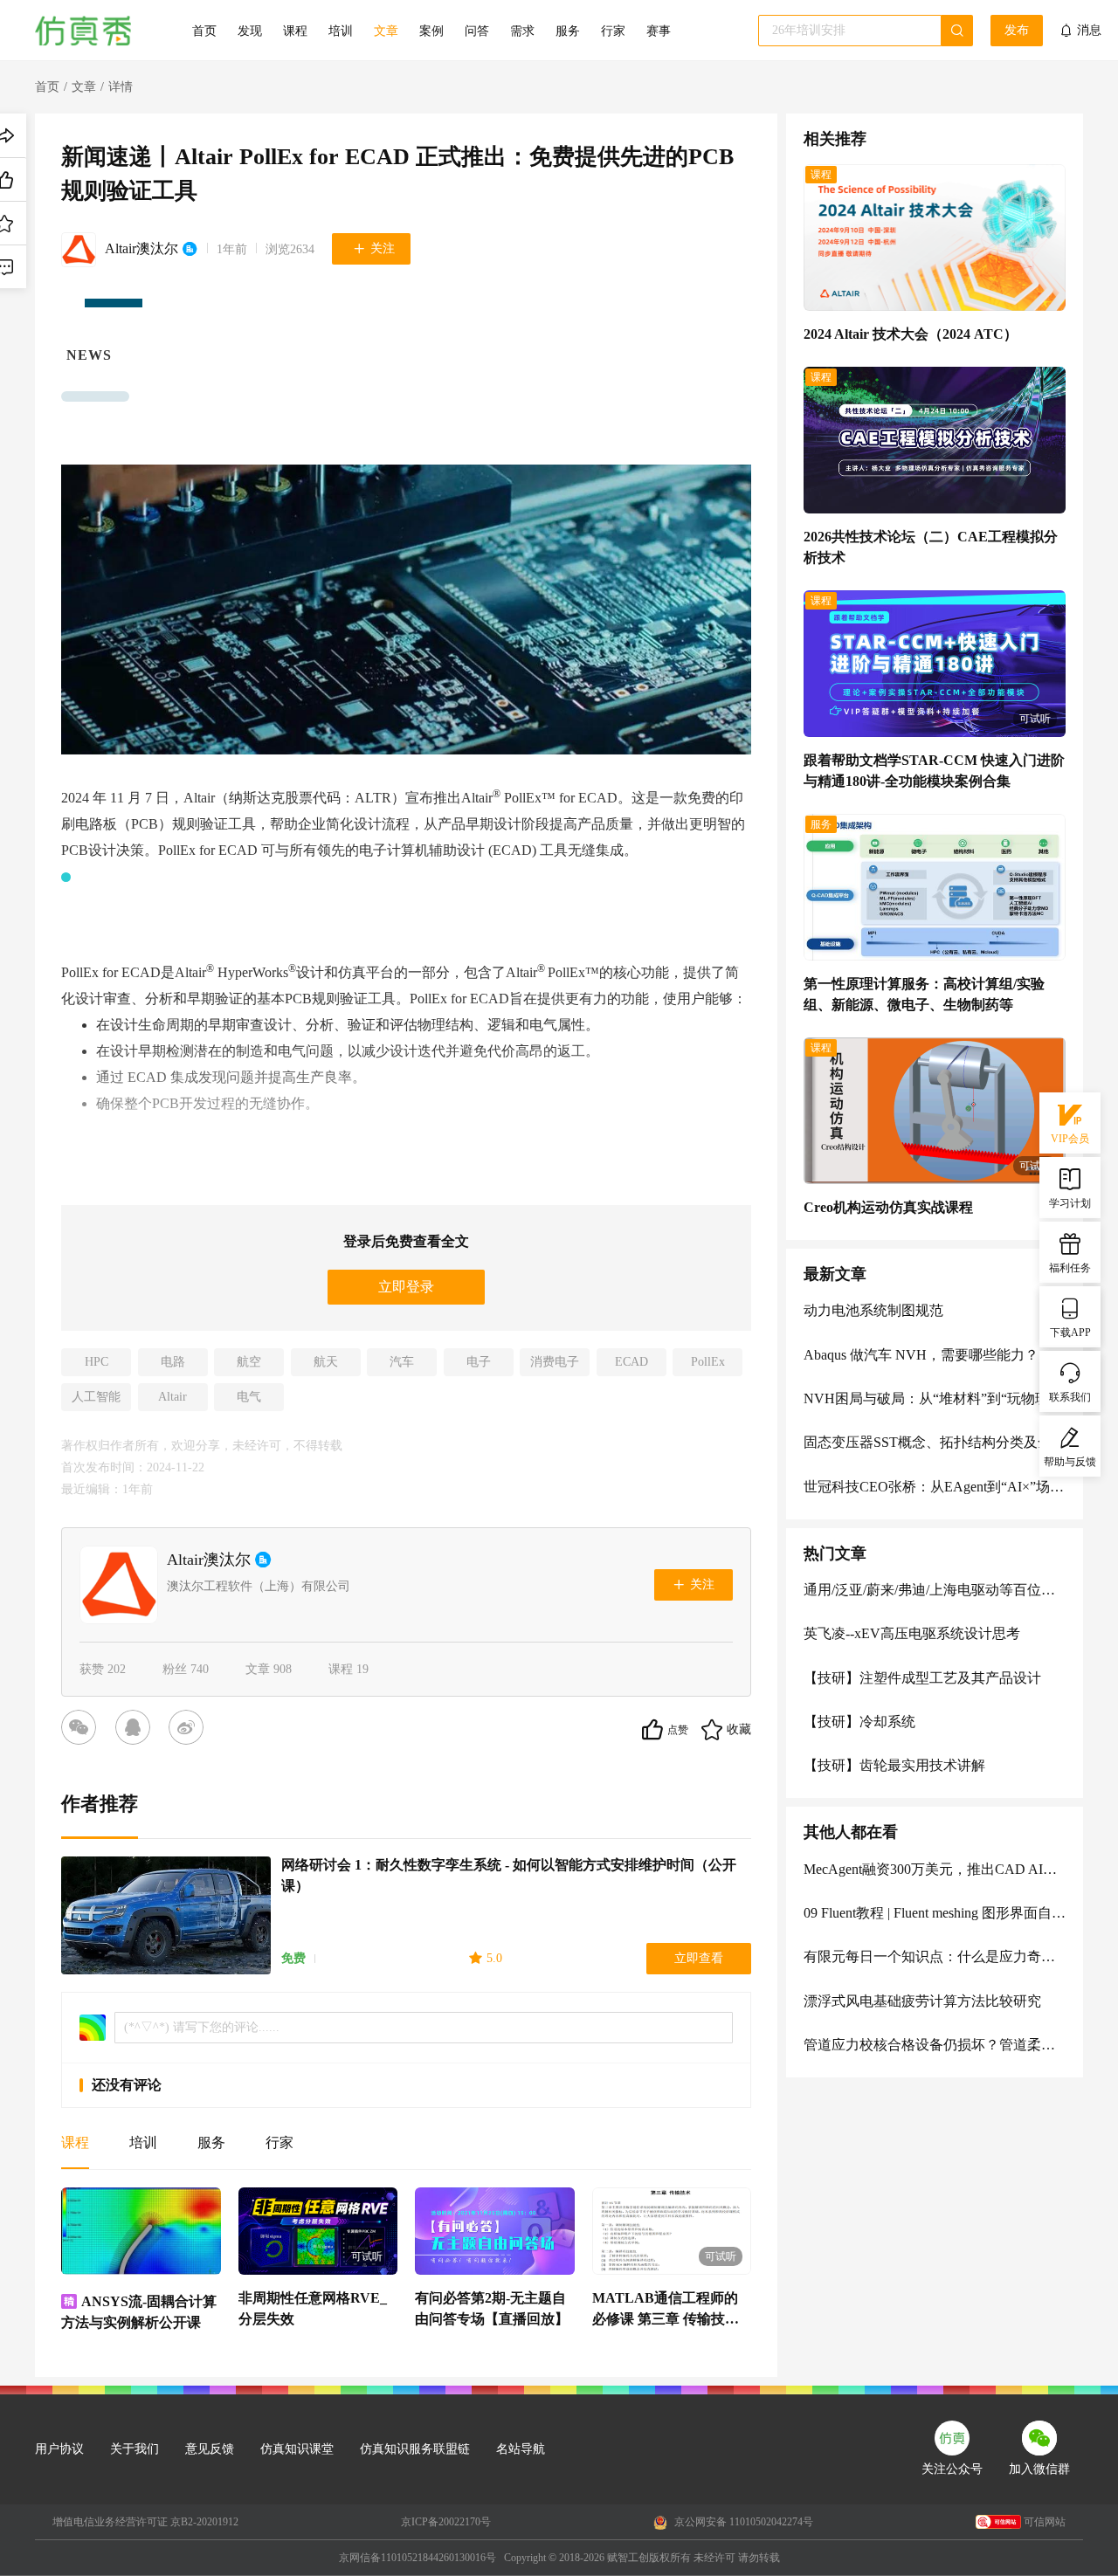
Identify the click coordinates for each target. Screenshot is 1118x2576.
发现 (250, 31)
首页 (204, 31)
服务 (568, 31)
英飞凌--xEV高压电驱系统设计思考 (912, 1633)
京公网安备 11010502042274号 (742, 2522)
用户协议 (59, 2449)
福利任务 (1070, 1268)
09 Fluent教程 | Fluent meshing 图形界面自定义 (935, 1913)
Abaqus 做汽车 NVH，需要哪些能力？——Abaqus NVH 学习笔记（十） (935, 1355)
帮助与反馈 (1070, 1462)
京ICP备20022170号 (446, 2522)
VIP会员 (1070, 1139)
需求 (522, 31)
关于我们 (135, 2449)
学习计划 (1070, 1203)
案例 (431, 31)
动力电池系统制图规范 (873, 1310)
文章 (386, 31)
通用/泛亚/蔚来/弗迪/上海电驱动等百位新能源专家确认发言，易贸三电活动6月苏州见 (935, 1590)
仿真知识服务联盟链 (415, 2449)
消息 (1089, 30)
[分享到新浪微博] (190, 1730)
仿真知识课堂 (297, 2449)
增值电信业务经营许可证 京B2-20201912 (145, 2522)
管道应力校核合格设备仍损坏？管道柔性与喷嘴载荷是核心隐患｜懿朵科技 (935, 2045)
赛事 (659, 31)
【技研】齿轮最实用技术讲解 (894, 1765)
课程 (295, 31)
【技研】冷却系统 (859, 1722)
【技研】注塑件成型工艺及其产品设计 (922, 1678)
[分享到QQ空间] (136, 1730)
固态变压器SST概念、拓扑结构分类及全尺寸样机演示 (935, 1442)
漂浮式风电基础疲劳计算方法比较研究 (922, 2001)
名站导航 (521, 2449)
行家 (613, 31)
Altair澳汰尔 (141, 248)
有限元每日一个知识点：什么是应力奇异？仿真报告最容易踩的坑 (935, 1956)
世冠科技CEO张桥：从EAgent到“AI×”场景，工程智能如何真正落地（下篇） (935, 1487)
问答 (477, 31)
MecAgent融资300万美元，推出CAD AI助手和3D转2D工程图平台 (935, 1869)
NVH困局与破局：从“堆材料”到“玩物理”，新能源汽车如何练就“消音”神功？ (935, 1398)
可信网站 (1045, 2522)
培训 (341, 31)
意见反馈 (210, 2449)
